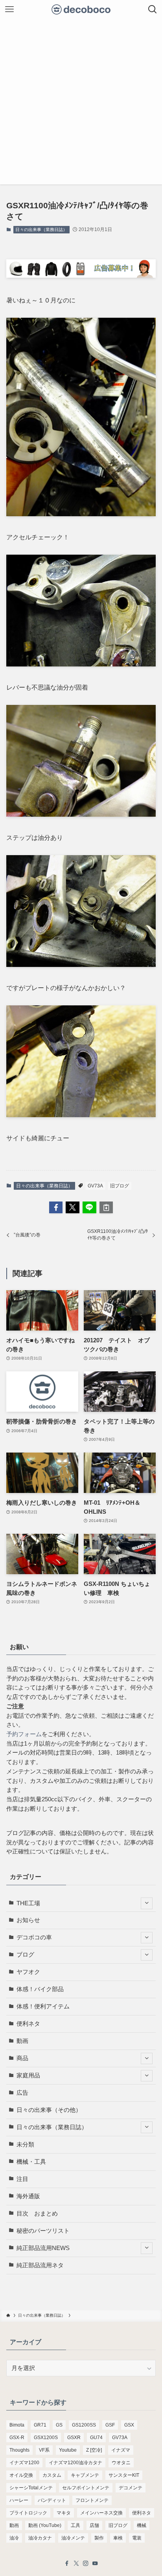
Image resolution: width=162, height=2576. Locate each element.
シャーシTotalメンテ (31, 2488)
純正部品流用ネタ (40, 2265)
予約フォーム (24, 1734)
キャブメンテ (85, 2475)
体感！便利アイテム (43, 2006)
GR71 (40, 2425)
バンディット (52, 2500)
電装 (137, 2538)
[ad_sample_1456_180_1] (81, 275)
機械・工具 (31, 2162)
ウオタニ (121, 2463)
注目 (22, 2179)
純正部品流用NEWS (43, 2248)
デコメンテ (131, 2488)
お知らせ (28, 1920)
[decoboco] (81, 9)
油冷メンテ (73, 2538)
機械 (142, 2525)
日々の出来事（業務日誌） (41, 229)
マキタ (64, 2513)
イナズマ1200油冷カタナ (75, 2463)
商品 (22, 2058)
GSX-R (17, 2438)
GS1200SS (84, 2425)
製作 (99, 2538)
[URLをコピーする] (106, 1208)
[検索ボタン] (153, 9)
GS (59, 2425)
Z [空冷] (94, 2450)
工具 (75, 2525)
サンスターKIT (124, 2475)
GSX (129, 2425)
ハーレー (19, 2500)
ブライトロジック (28, 2513)
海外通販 (28, 2196)
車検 (118, 2538)
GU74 (96, 2438)
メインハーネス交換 (101, 2513)
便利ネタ (28, 2024)
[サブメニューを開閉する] (147, 1903)
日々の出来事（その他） (49, 2110)
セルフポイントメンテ (86, 2488)
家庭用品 (28, 2075)
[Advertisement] (81, 104)
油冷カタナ (40, 2538)
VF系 (44, 2450)
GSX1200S (46, 2438)
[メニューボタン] (9, 9)
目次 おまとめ (37, 2214)
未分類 (25, 2145)
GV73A (95, 1186)
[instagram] (86, 2563)
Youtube (68, 2450)
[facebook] (67, 2563)
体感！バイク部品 (40, 1989)
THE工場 (28, 1903)
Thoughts (19, 2450)
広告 (22, 2093)
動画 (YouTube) (45, 2525)
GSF (110, 2425)
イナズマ (121, 2450)
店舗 (94, 2525)
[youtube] (95, 2563)
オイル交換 (21, 2475)
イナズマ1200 (24, 2463)
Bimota (17, 2425)
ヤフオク (28, 1972)
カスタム (52, 2475)
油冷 (14, 2538)
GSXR (74, 2438)
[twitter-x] (76, 2563)
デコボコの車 (34, 1937)
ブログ (25, 1955)
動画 (22, 2041)
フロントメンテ (92, 2500)
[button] (56, 1208)
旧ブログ (120, 1186)
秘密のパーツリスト (43, 2231)
